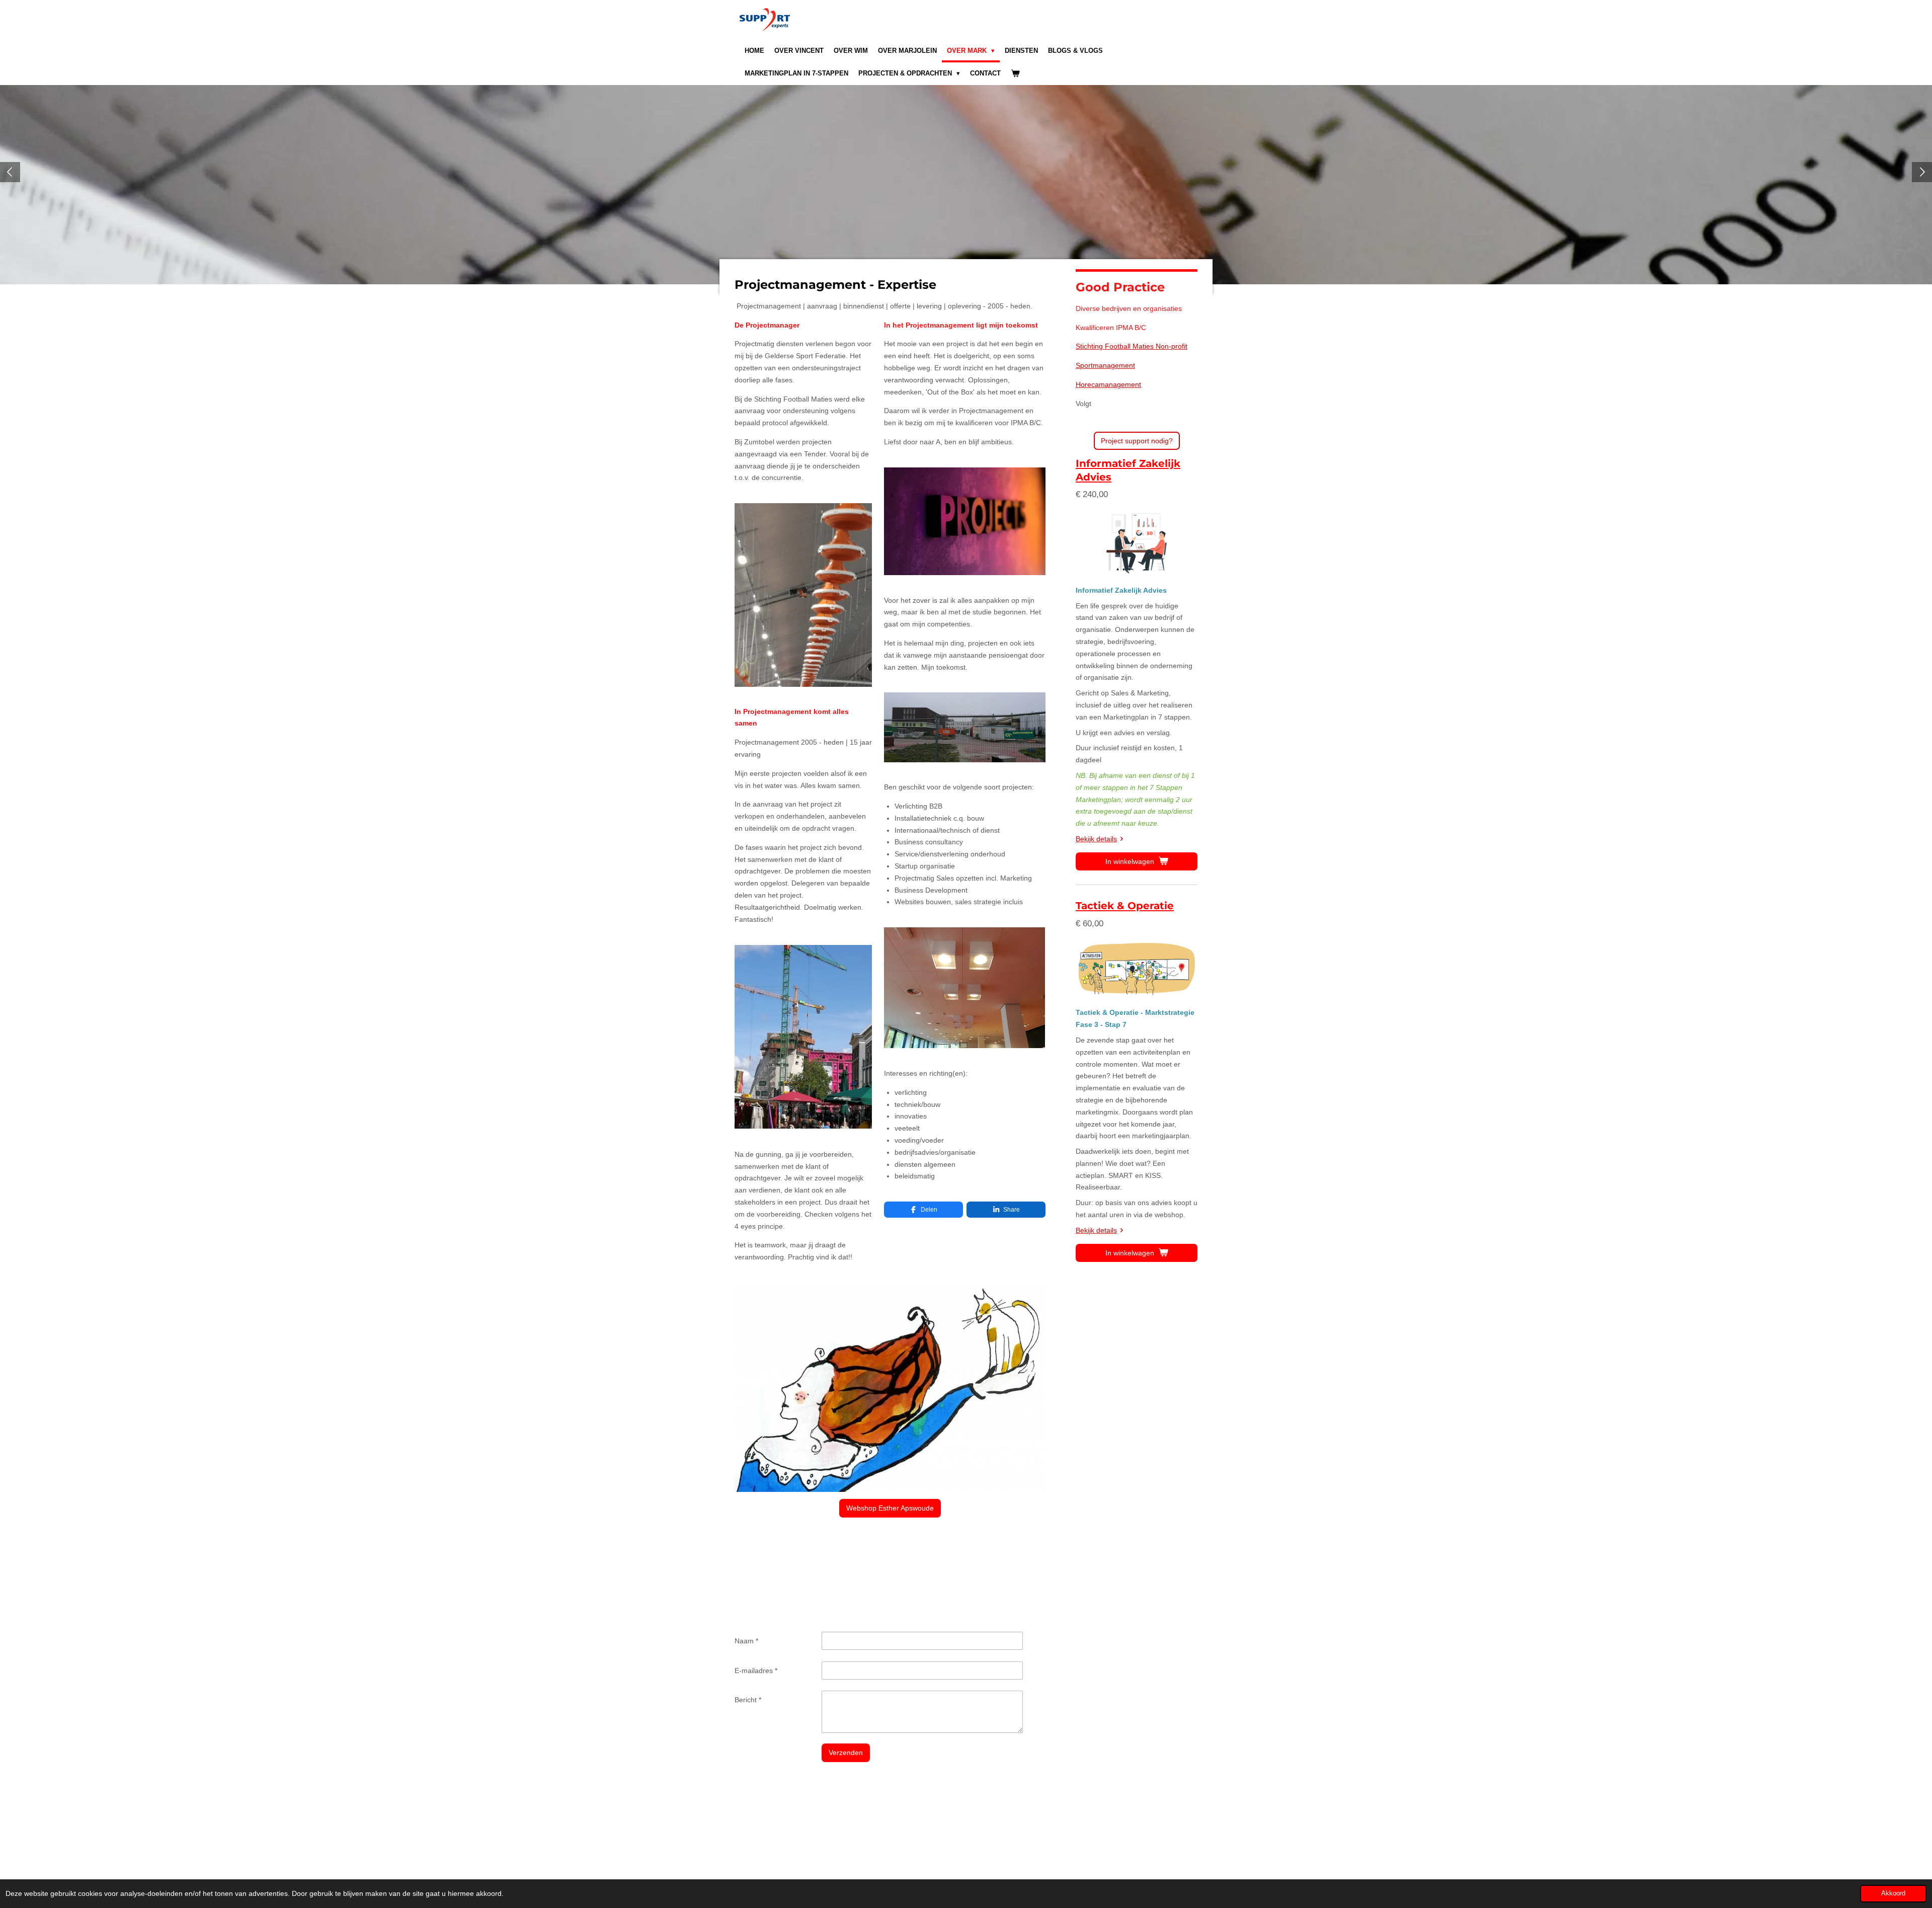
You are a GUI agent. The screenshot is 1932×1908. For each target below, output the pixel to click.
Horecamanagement (1108, 384)
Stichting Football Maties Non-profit (1132, 346)
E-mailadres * (756, 1671)
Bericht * (748, 1700)
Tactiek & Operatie (1125, 906)
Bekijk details (1096, 839)
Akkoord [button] (1893, 1893)
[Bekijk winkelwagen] (1015, 74)
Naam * (746, 1641)
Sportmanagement (1105, 365)
